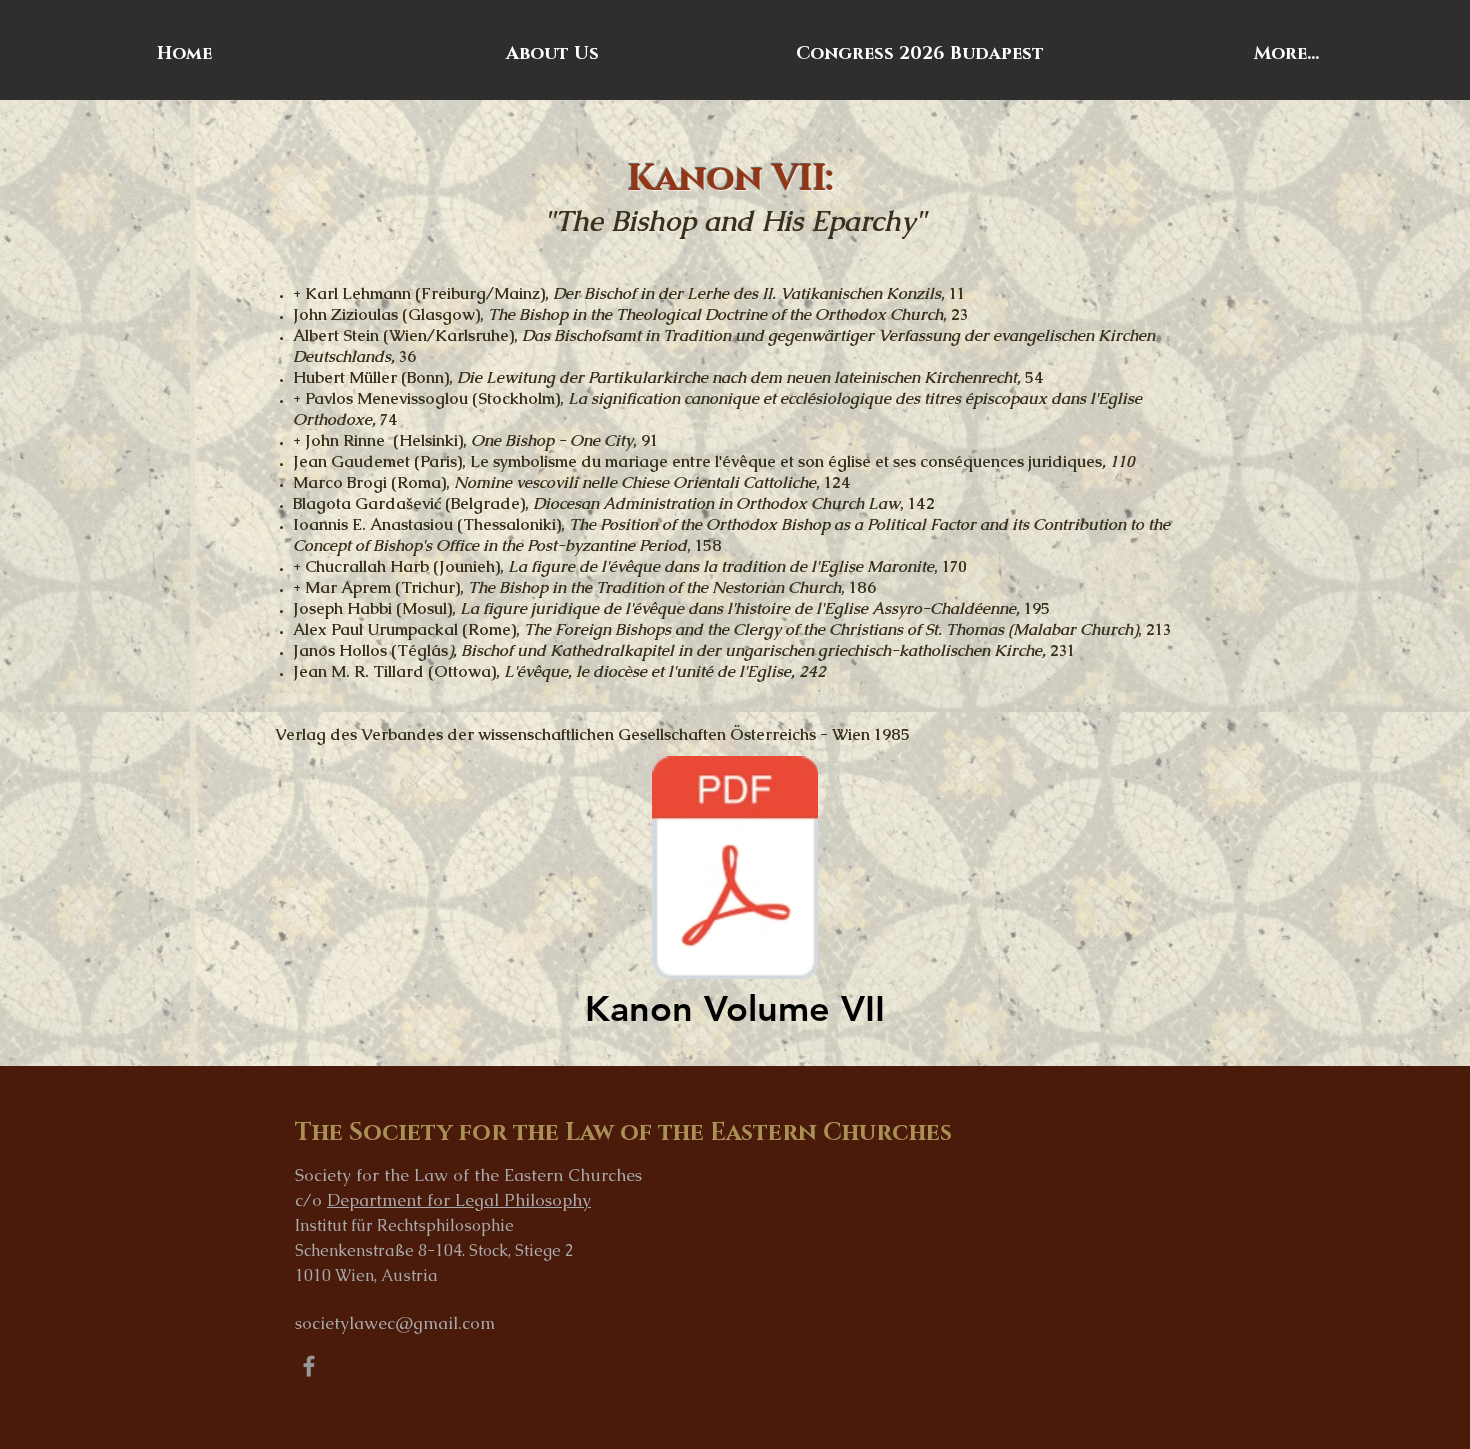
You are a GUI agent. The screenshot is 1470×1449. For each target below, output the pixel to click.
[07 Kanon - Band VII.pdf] (735, 870)
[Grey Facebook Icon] (309, 1366)
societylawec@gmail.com (395, 1323)
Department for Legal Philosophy (459, 1200)
